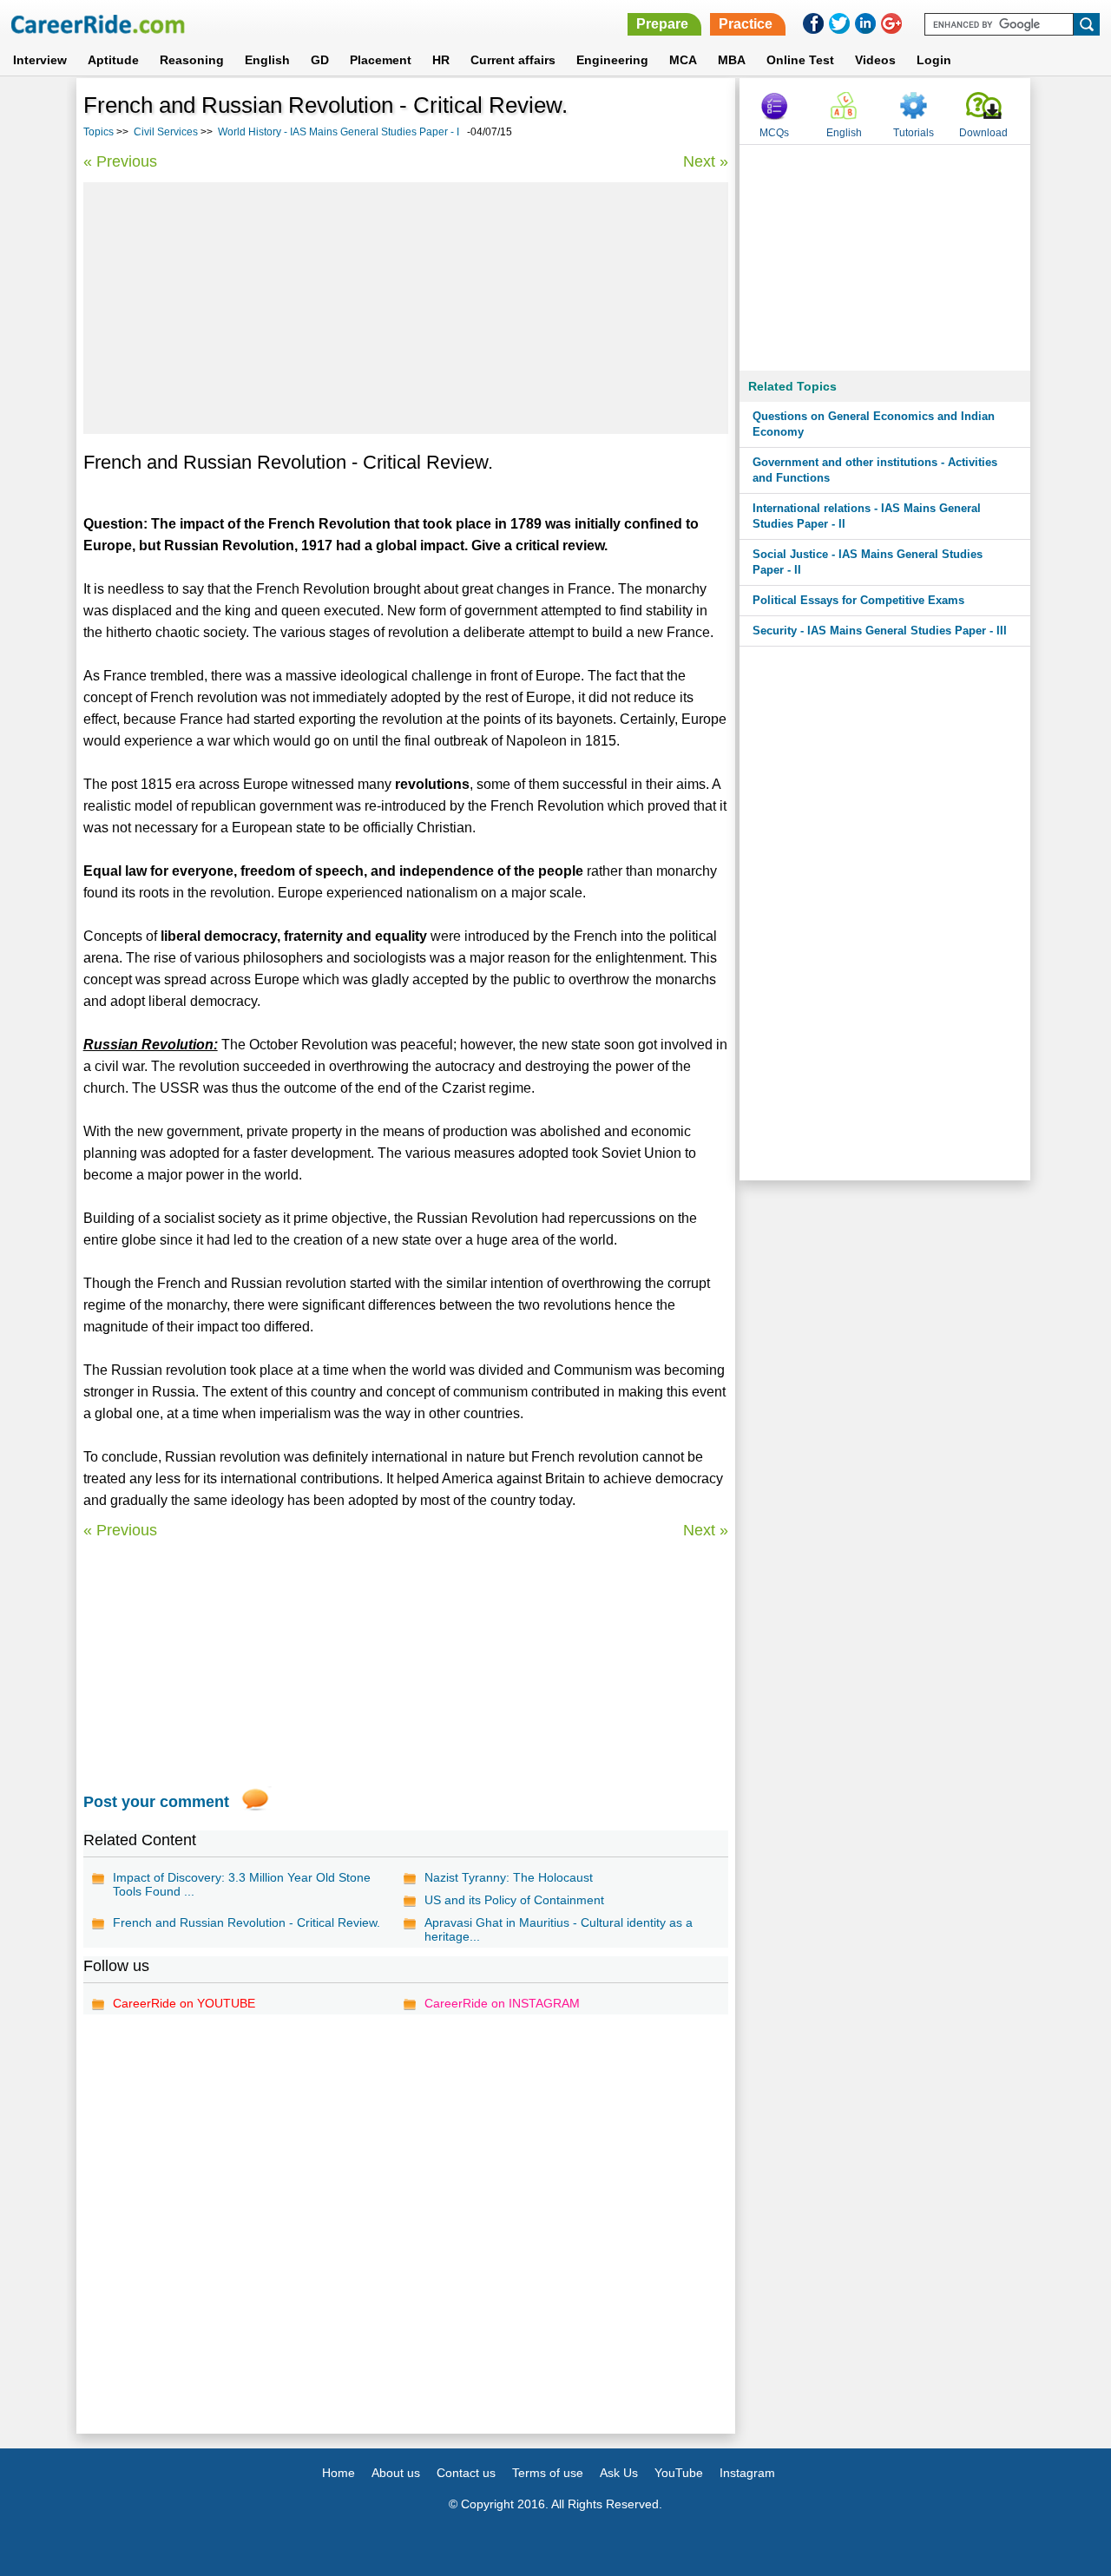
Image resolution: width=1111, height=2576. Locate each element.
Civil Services (166, 132)
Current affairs (513, 60)
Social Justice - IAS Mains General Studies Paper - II (868, 562)
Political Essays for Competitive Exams (858, 600)
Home (339, 2473)
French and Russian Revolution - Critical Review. (247, 1922)
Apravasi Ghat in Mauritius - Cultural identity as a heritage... (559, 1929)
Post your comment (156, 1802)
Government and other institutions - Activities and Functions (875, 470)
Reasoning (192, 60)
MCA (683, 60)
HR (441, 60)
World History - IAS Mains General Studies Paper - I (339, 132)
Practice (746, 24)
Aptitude (113, 60)
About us (396, 2473)
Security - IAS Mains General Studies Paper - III (880, 631)
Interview (40, 60)
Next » (706, 161)
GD (320, 60)
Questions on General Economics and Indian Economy (874, 424)
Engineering (612, 60)
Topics (99, 132)
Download (983, 133)
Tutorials (914, 133)
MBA (732, 60)
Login (934, 60)
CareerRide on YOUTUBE (184, 2003)
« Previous (120, 161)
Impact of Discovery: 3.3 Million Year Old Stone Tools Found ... (242, 1884)
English (267, 60)
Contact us (466, 2473)
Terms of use (548, 2473)
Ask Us (619, 2473)
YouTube (679, 2473)
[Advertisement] (406, 308)
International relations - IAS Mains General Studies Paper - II (867, 516)
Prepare (662, 24)
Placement (381, 60)
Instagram (747, 2473)
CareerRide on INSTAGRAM (502, 2003)
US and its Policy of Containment (514, 1900)
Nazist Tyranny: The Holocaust (509, 1877)
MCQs (774, 133)
